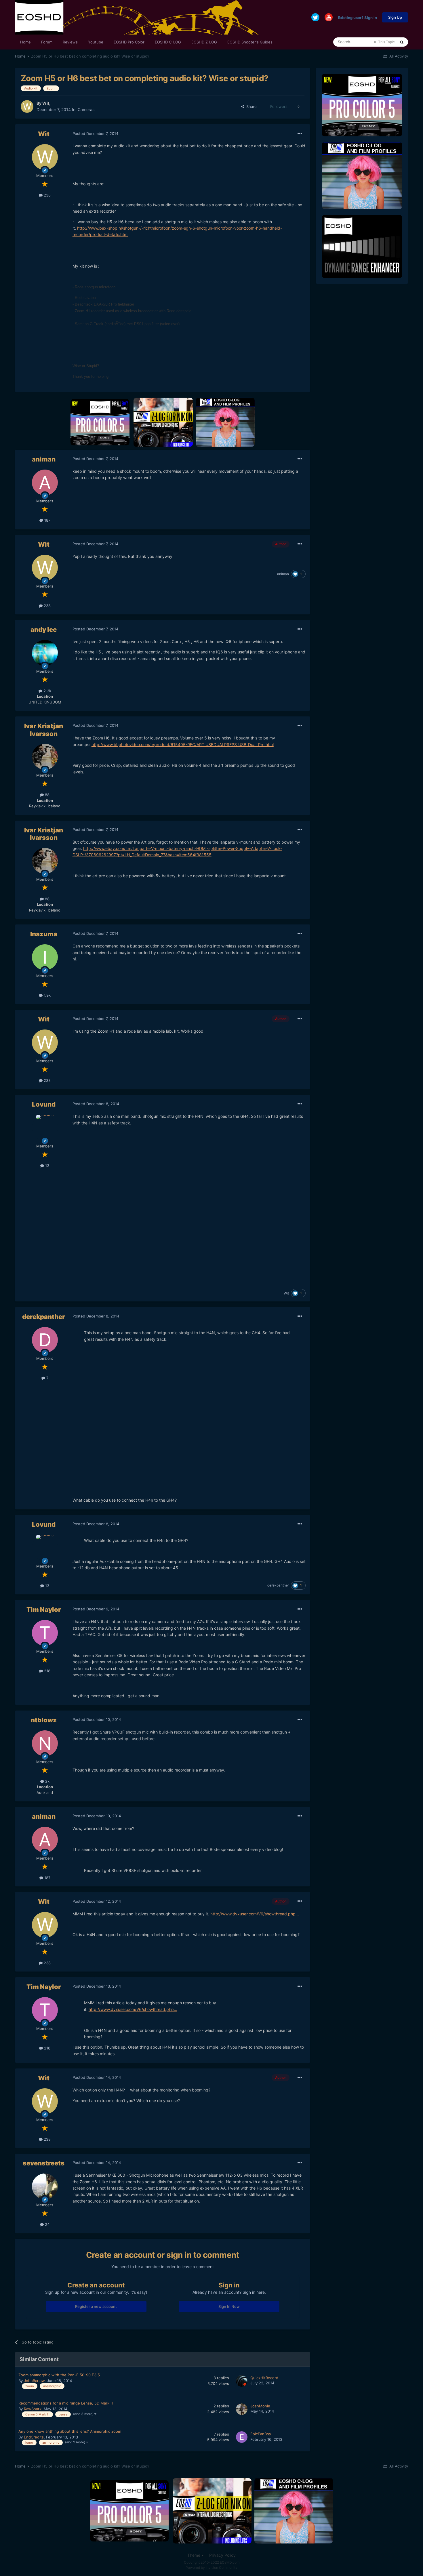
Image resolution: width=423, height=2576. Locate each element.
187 (47, 520)
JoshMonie (260, 2406)
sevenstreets (44, 2163)
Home (25, 42)
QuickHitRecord (264, 2378)
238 (47, 195)
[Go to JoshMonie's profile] (242, 2409)
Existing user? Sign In (357, 17)
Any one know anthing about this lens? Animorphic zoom (70, 2431)
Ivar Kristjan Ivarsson (44, 730)
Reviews (70, 42)
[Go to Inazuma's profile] (45, 957)
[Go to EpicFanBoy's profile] (242, 2437)
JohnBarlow (34, 2381)
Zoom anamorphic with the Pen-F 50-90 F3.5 (59, 2375)
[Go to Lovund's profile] (45, 1128)
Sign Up (395, 17)
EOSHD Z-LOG (204, 42)
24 (47, 2224)
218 (47, 1671)
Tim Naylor (44, 1610)
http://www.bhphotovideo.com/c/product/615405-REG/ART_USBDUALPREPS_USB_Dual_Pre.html (183, 744)
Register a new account (96, 2306)
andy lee (44, 630)
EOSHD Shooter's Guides (250, 42)
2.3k (47, 691)
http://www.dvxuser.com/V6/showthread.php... (255, 1914)
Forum (47, 42)
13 (47, 1166)
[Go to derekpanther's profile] (45, 1340)
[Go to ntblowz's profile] (45, 1743)
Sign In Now (229, 2306)
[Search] (402, 42)
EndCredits (34, 2437)
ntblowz (44, 1720)
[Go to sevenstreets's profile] (45, 2186)
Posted (95, 134)
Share (250, 106)
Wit (46, 103)
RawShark (33, 2409)
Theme (194, 2555)
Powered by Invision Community (211, 2568)
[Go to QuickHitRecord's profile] (242, 2381)
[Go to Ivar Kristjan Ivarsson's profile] (45, 757)
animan (44, 459)
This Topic (386, 42)
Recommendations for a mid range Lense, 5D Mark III (66, 2403)
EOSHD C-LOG (168, 42)
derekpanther (44, 1317)
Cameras (86, 109)
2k (47, 1781)
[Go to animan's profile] (45, 483)
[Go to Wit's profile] (27, 106)
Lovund (44, 1104)
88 (47, 795)
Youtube (96, 42)
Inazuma (44, 934)
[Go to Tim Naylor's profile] (45, 1633)
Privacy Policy (222, 2555)
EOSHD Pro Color (129, 42)
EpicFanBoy (261, 2434)
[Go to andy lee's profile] (45, 653)
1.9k (47, 995)
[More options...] (300, 134)
